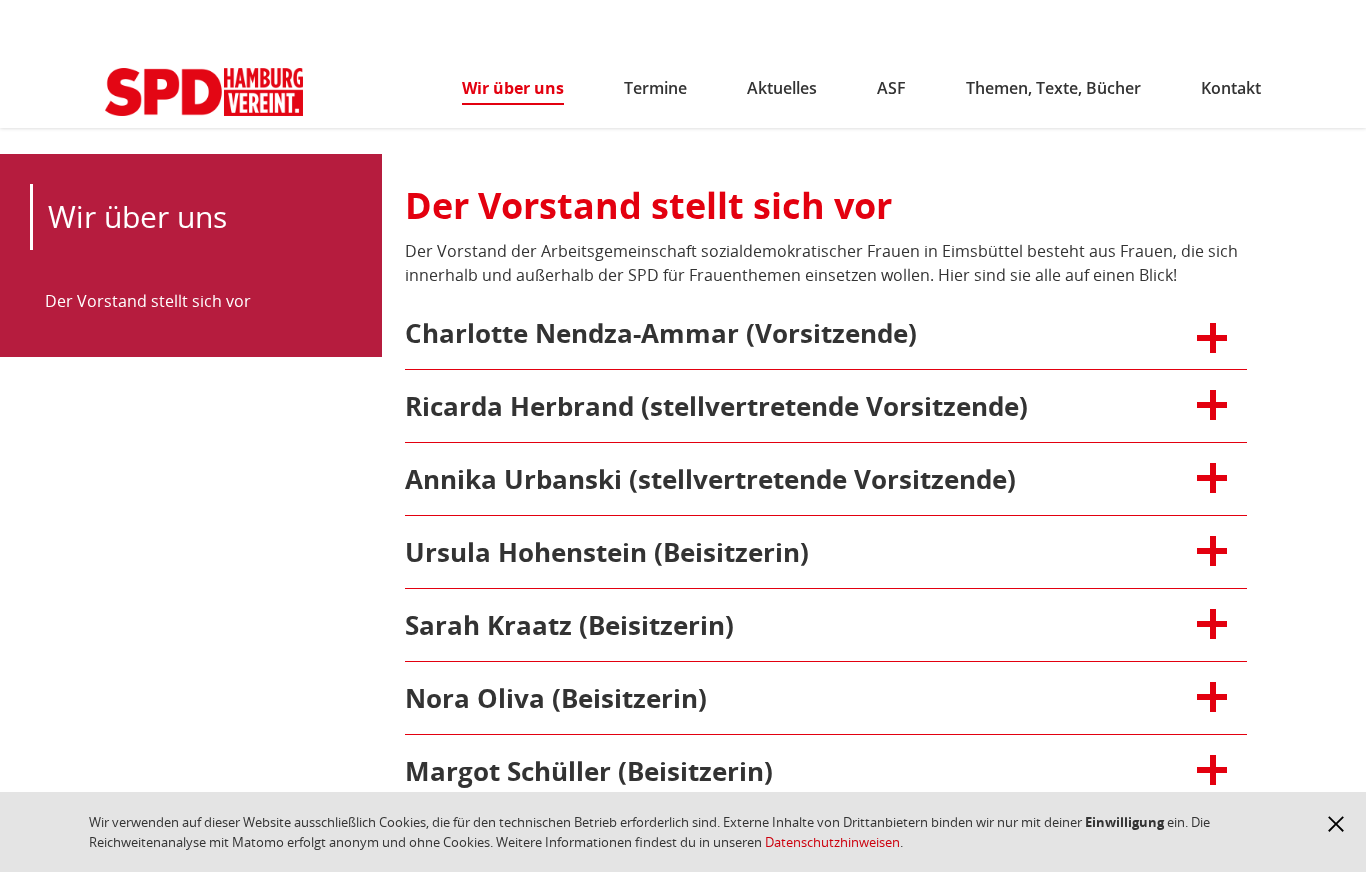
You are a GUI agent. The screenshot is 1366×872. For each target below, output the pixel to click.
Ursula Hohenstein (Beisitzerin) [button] (607, 552)
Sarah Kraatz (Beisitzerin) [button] (569, 625)
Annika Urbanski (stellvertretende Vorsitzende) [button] (710, 479)
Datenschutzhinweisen (832, 842)
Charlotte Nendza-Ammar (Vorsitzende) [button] (661, 333)
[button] (1336, 824)
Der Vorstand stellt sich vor (148, 301)
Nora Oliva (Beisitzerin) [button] (556, 698)
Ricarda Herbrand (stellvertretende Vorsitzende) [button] (716, 406)
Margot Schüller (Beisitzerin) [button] (589, 771)
